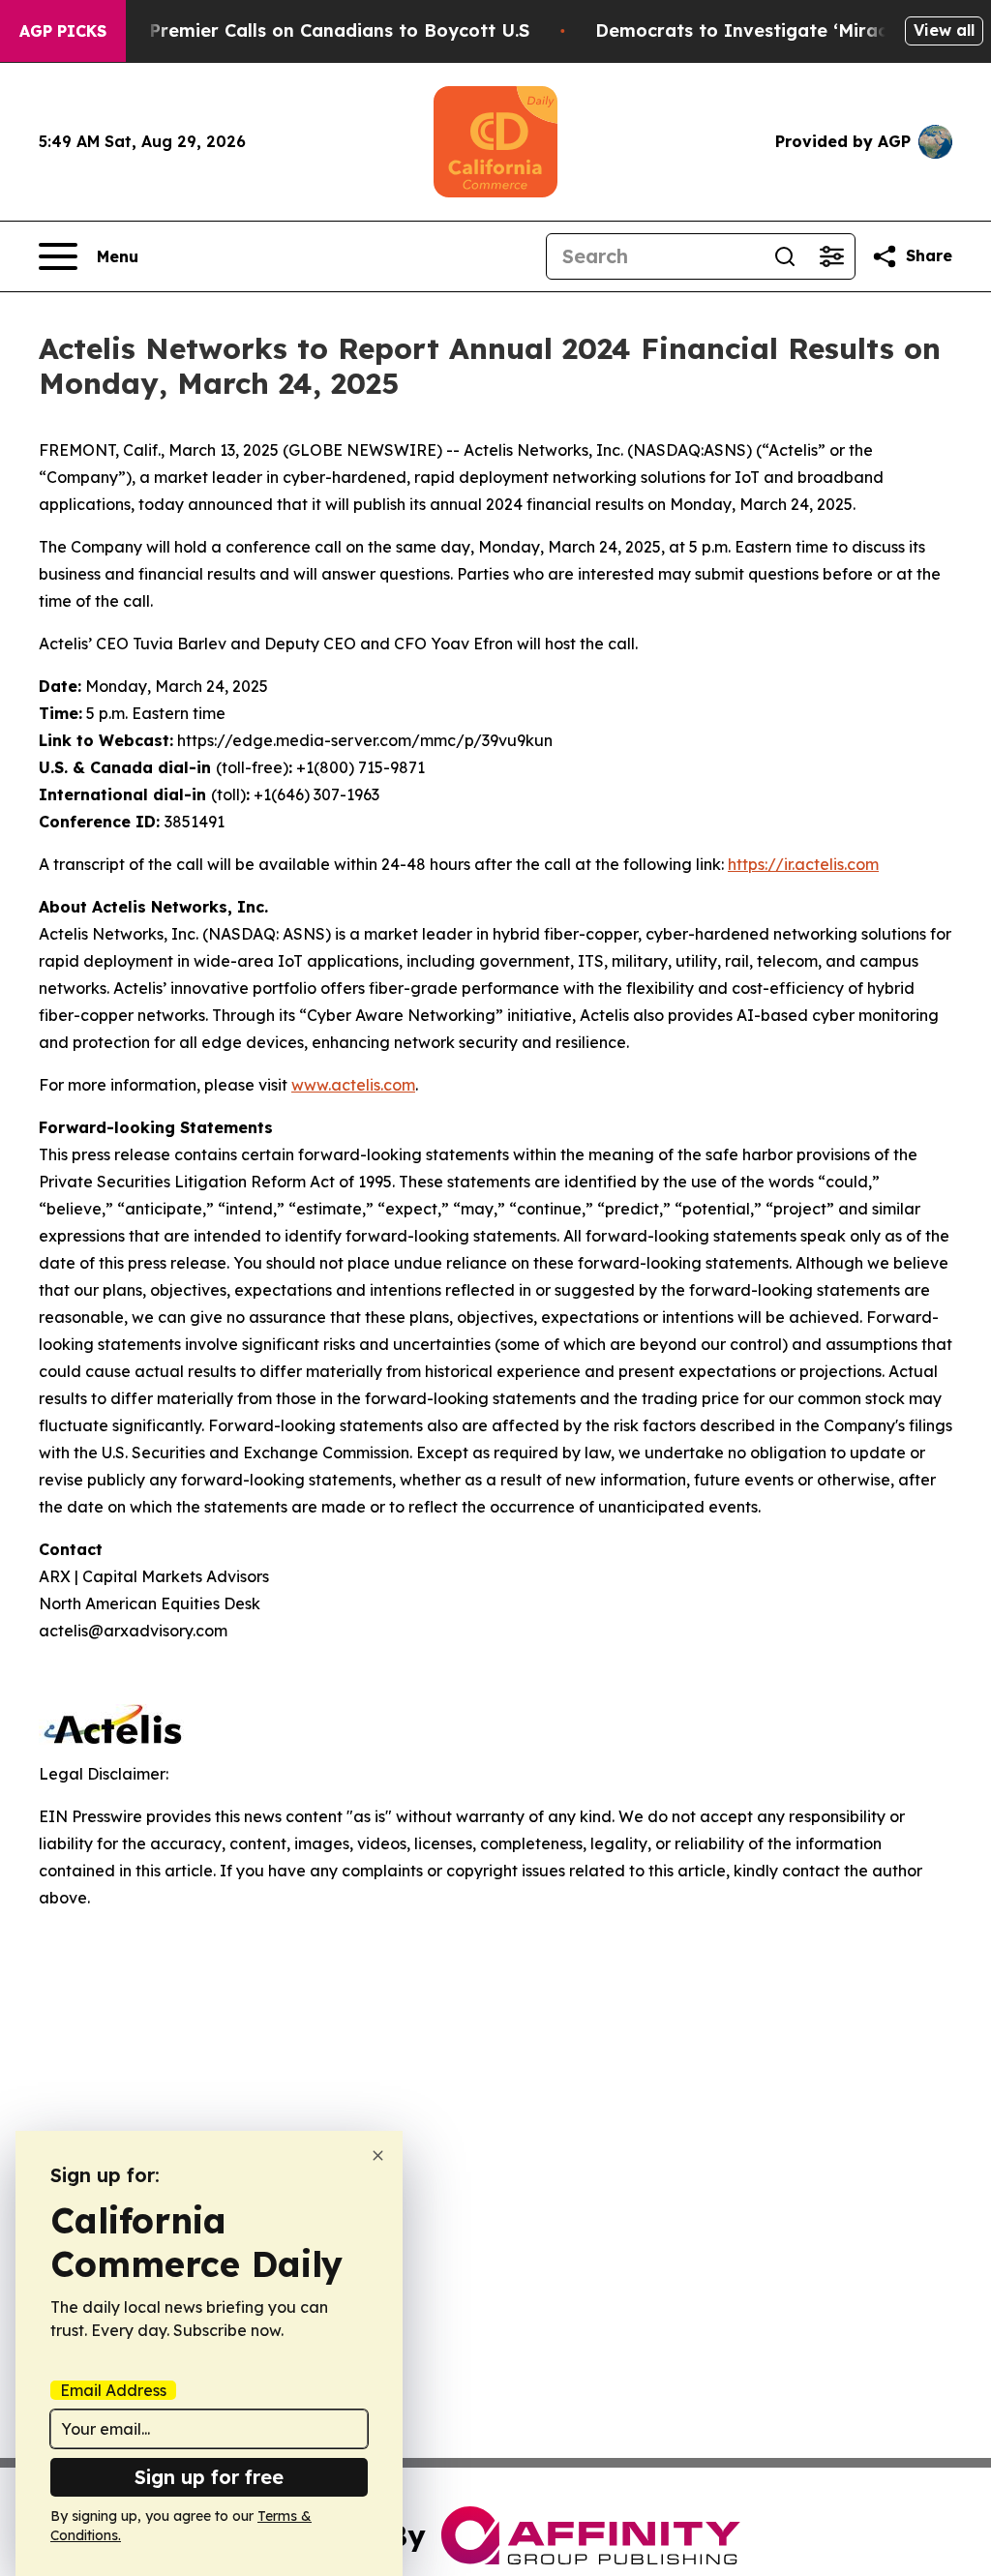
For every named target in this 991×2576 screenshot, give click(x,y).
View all (944, 30)
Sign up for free (209, 2477)
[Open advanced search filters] (831, 256)
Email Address (113, 2390)
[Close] (378, 2156)
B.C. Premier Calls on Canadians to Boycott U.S (320, 30)
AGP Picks (63, 31)
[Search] (785, 256)
